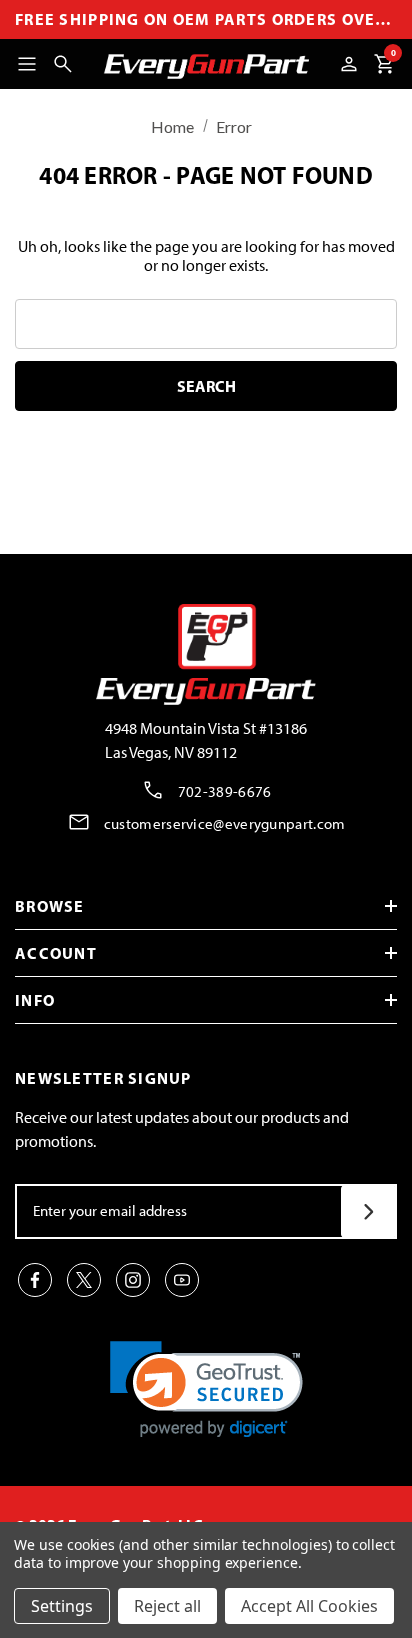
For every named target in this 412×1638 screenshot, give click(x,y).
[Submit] (368, 1211)
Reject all (167, 1606)
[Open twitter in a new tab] (84, 1280)
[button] (206, 1389)
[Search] (63, 64)
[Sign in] (349, 64)
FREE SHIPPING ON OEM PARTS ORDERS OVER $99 (206, 19)
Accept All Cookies (309, 1606)
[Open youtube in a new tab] (182, 1280)
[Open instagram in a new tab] (133, 1280)
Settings (62, 1606)
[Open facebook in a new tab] (35, 1280)
